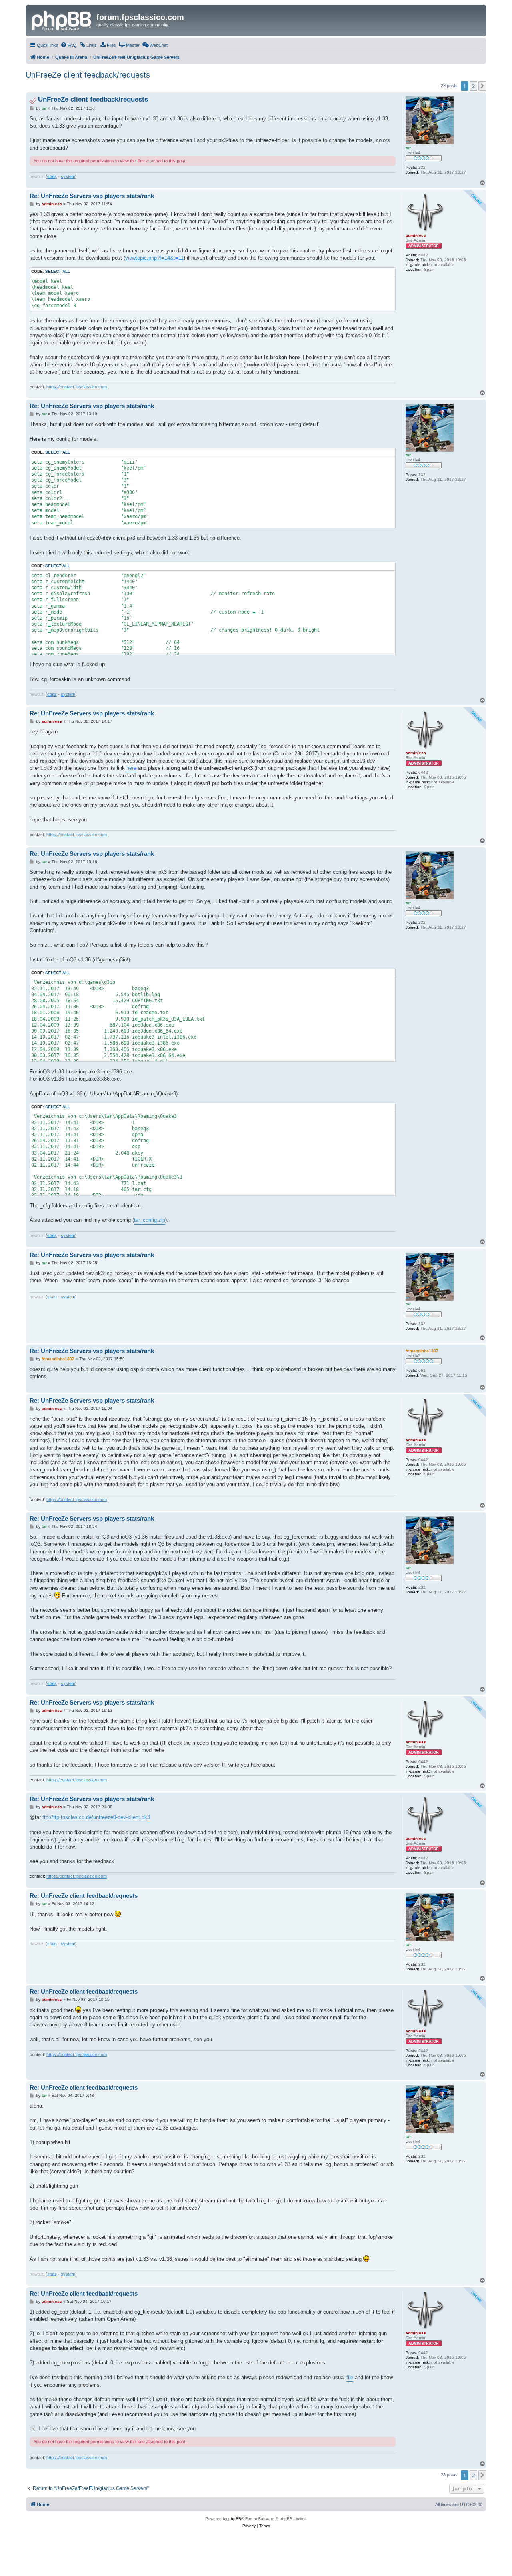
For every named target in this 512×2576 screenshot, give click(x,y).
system (68, 176)
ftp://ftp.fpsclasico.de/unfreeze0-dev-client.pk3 (96, 1817)
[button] (482, 86)
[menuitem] (68, 45)
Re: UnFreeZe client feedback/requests (84, 1896)
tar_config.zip (150, 1220)
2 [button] (473, 86)
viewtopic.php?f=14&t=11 (154, 258)
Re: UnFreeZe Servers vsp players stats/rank (92, 196)
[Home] (62, 20)
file (350, 2377)
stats (52, 176)
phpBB (235, 2519)
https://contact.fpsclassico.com (77, 387)
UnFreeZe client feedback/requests (88, 75)
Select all (58, 271)
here (131, 768)
